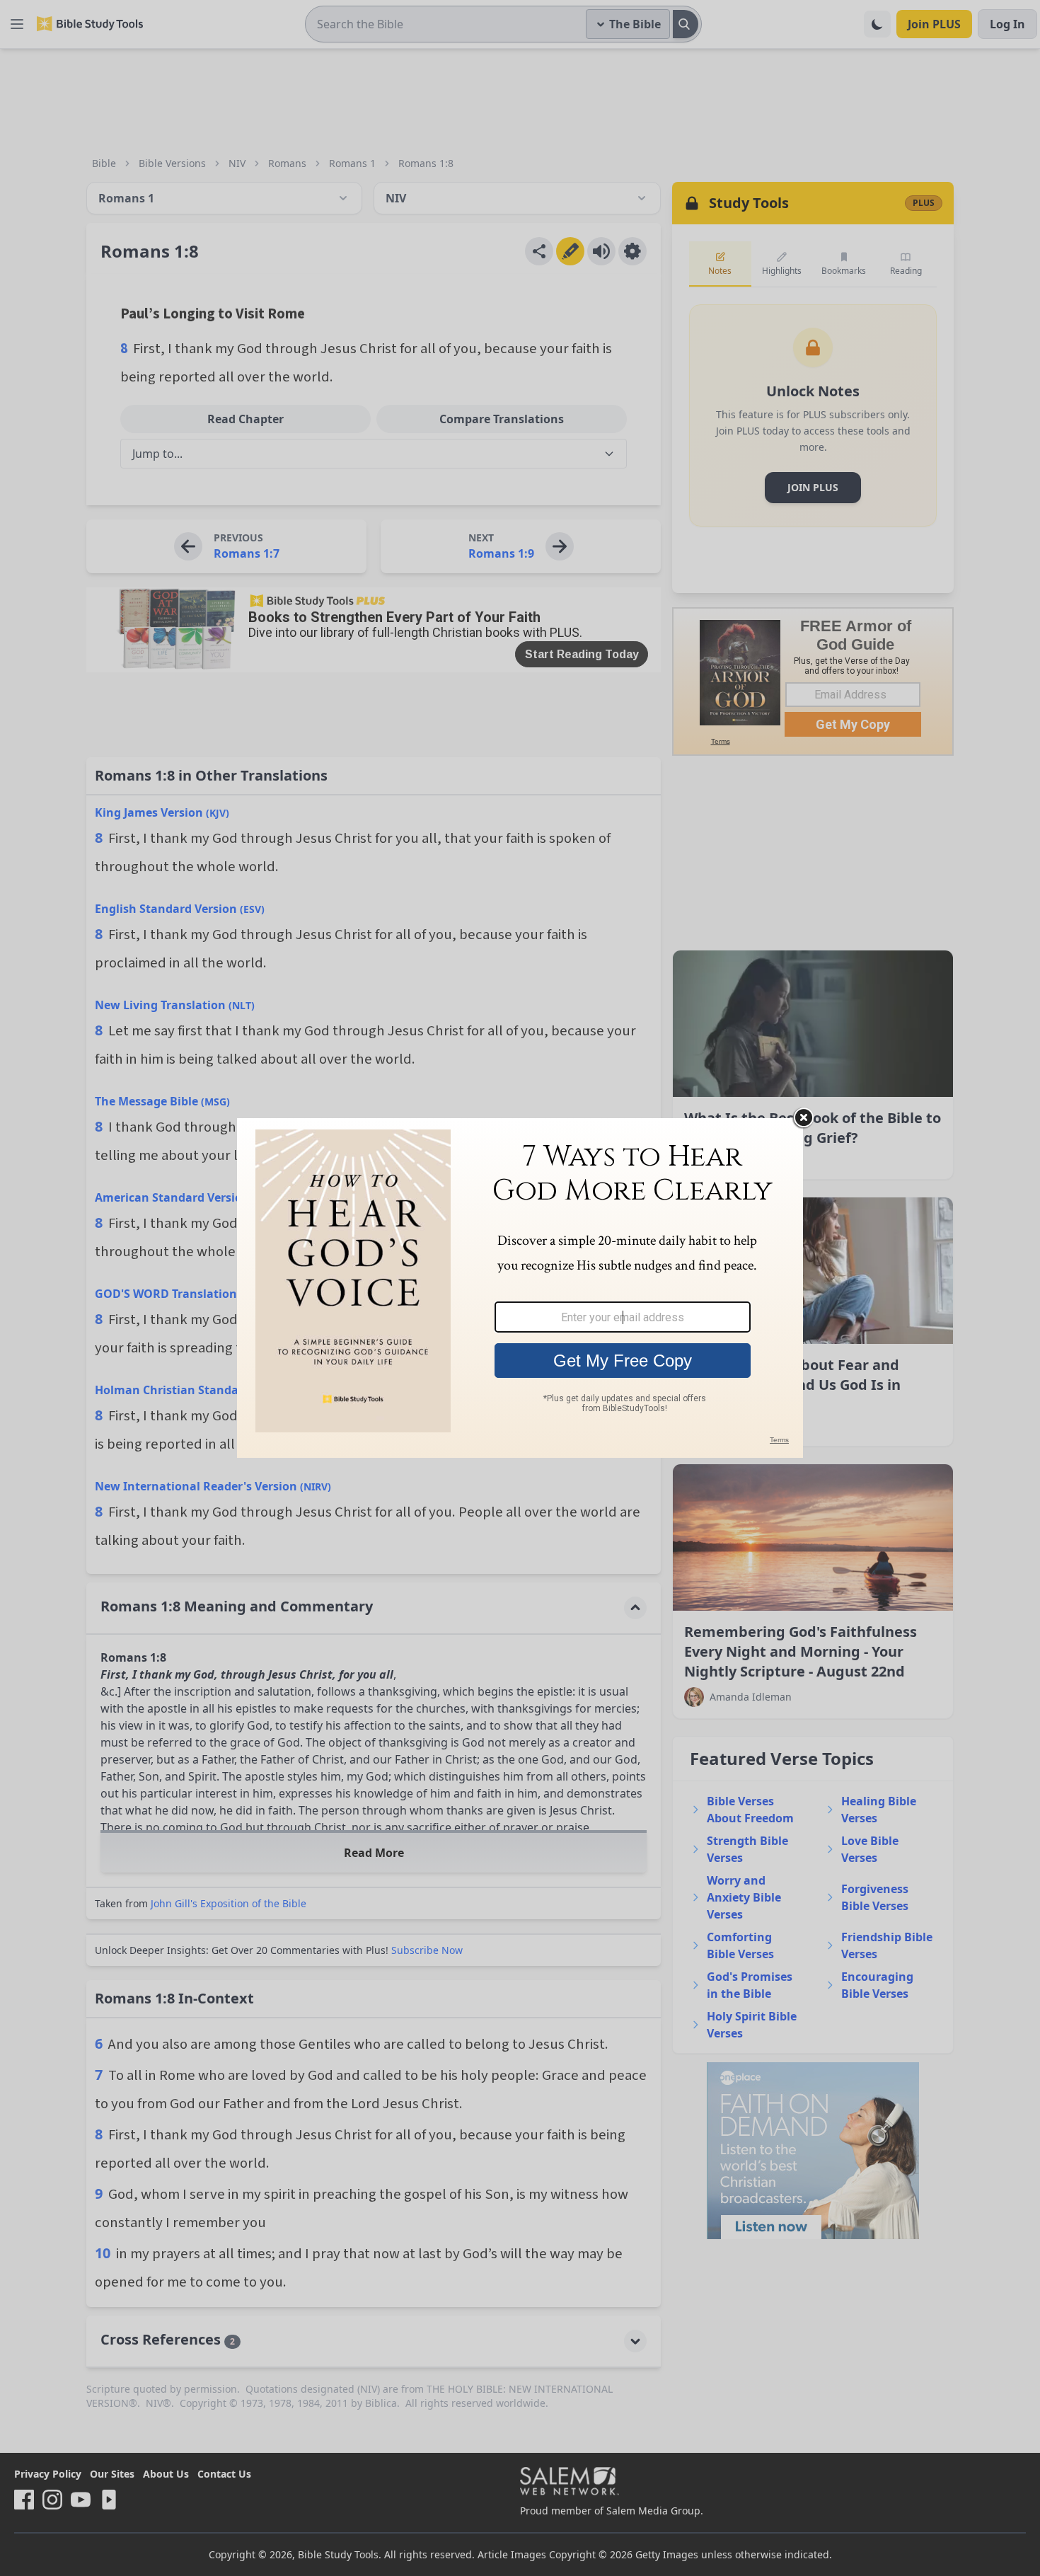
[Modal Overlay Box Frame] (520, 1288)
